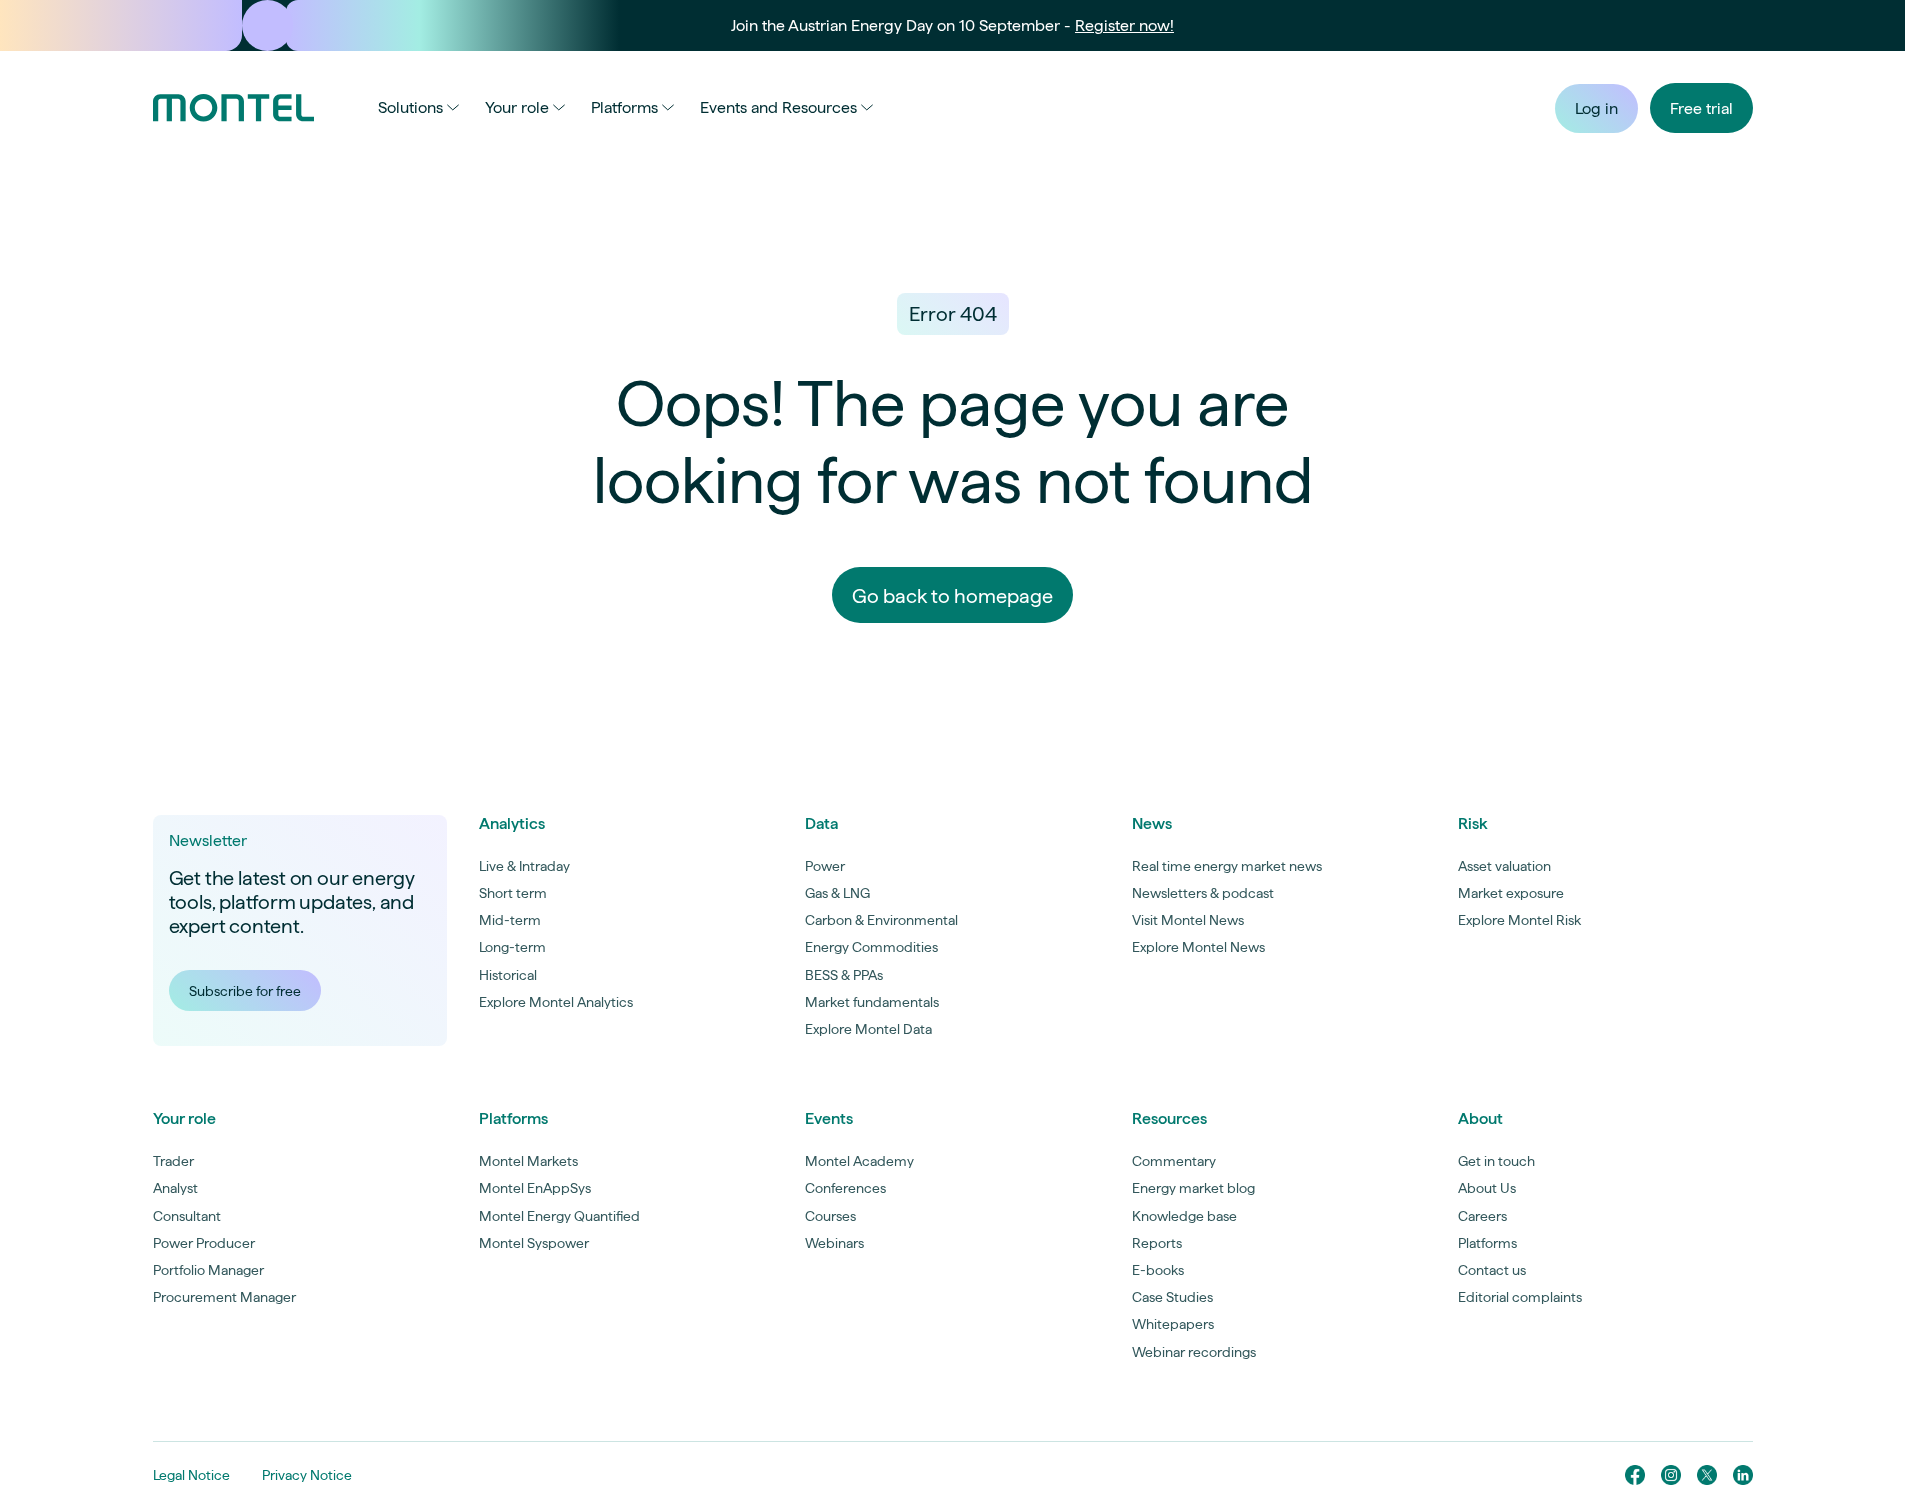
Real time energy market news (1227, 866)
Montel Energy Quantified (559, 1216)
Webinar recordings (1194, 1352)
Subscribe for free (245, 991)
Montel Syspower (534, 1243)
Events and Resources (778, 107)
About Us (1487, 1188)
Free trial (1701, 108)
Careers (1482, 1216)
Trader (173, 1161)
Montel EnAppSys (535, 1188)
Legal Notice (191, 1475)
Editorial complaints (1520, 1297)
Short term (513, 893)
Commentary (1174, 1161)
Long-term (512, 947)
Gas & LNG (837, 893)
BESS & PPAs (844, 975)
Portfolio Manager (208, 1270)
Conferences (845, 1188)
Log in (1596, 108)
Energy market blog (1193, 1188)
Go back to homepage (952, 596)
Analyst (175, 1188)
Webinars (834, 1243)
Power (825, 866)
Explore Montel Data (868, 1029)
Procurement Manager (224, 1297)
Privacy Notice (307, 1475)
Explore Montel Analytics (556, 1002)
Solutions (410, 107)
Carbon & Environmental (881, 920)
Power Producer (204, 1243)
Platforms (624, 107)
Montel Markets (528, 1161)
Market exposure (1511, 893)
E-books (1158, 1270)
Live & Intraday (524, 866)
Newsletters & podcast (1203, 893)
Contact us (1492, 1270)
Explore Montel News (1198, 947)
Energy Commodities (871, 947)
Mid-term (510, 920)
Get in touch (1496, 1161)
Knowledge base (1184, 1216)
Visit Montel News (1188, 920)
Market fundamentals (872, 1002)
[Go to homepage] (233, 108)
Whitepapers (1173, 1324)
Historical (508, 975)
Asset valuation (1504, 866)
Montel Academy (859, 1161)
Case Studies (1172, 1297)
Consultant (187, 1216)
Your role (517, 107)
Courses (830, 1216)
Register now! (1124, 25)
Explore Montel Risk (1519, 920)
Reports (1157, 1243)
